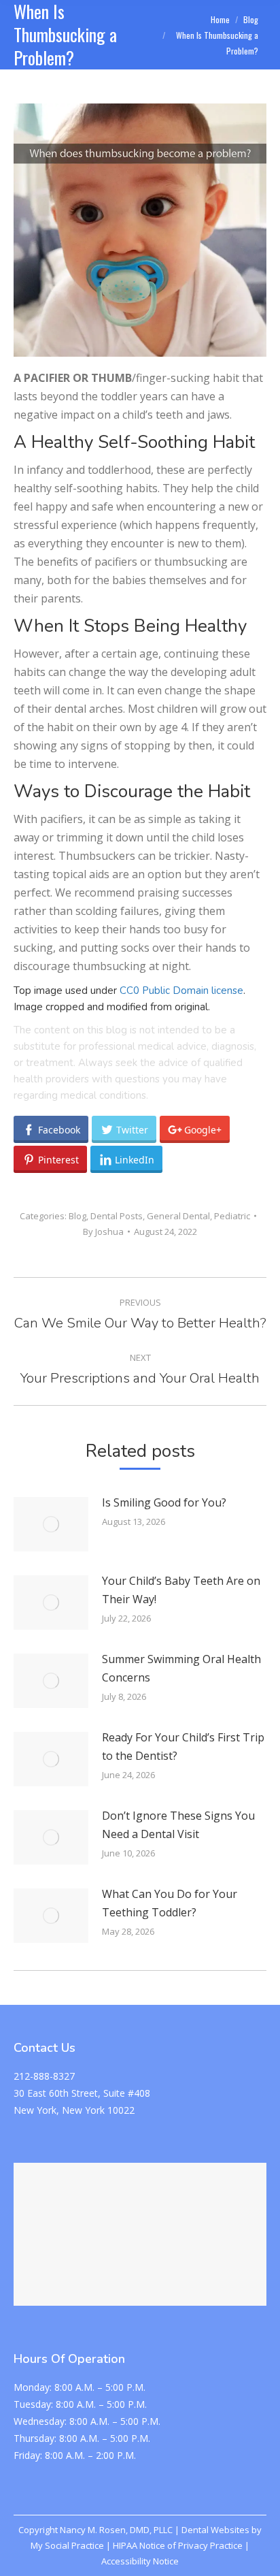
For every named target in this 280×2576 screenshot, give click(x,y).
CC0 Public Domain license (181, 991)
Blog (77, 1216)
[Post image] (51, 1524)
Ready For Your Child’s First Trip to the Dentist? (183, 1746)
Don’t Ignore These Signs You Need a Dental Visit (178, 1825)
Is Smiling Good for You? (164, 1502)
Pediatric (232, 1216)
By (103, 1231)
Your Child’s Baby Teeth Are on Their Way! (181, 1590)
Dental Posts (117, 1216)
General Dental (178, 1216)
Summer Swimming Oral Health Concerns (181, 1668)
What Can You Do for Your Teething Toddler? (170, 1903)
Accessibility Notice (140, 2561)
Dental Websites (215, 2530)
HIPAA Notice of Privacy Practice (178, 2545)
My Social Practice (67, 2545)
